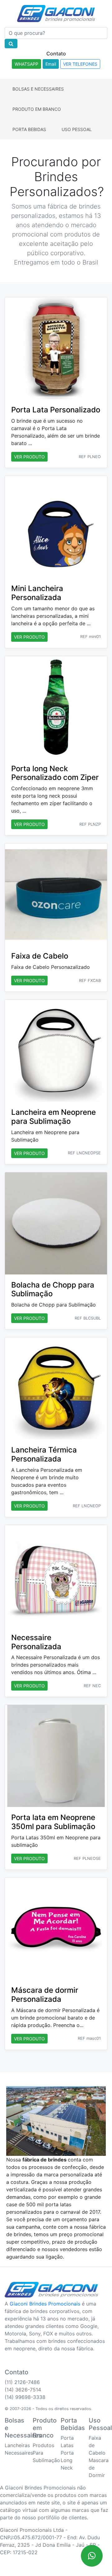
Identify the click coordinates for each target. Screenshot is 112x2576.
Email (51, 64)
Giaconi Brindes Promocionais (45, 2304)
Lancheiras (17, 2445)
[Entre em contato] (92, 2556)
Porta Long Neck (67, 2460)
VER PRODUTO (29, 457)
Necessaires (19, 2453)
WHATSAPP (26, 64)
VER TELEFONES (80, 64)
